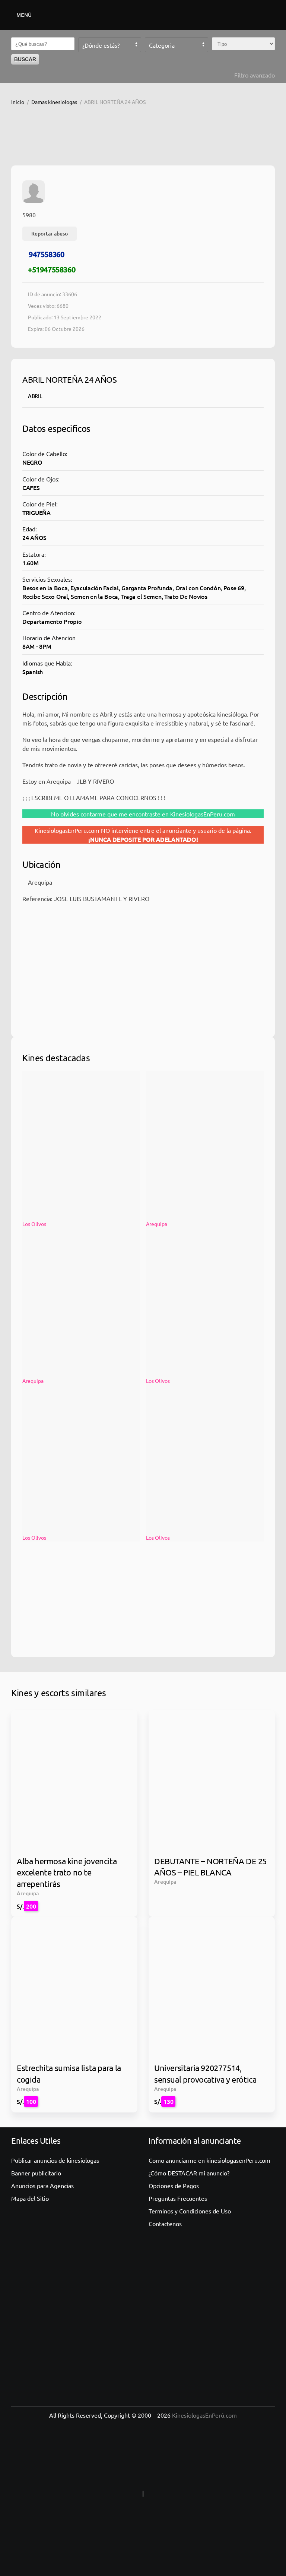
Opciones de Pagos (174, 2185)
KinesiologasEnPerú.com (204, 2415)
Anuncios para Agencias (42, 2185)
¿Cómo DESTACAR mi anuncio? (189, 2173)
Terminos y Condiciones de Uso (190, 2211)
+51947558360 (52, 269)
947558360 (46, 254)
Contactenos (165, 2223)
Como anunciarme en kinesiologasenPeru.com (209, 2160)
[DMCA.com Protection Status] (192, 2493)
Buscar (25, 59)
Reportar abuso (50, 233)
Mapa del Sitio (30, 2198)
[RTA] (94, 2493)
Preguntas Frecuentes (178, 2198)
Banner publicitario (36, 2173)
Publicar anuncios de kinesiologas (55, 2160)
